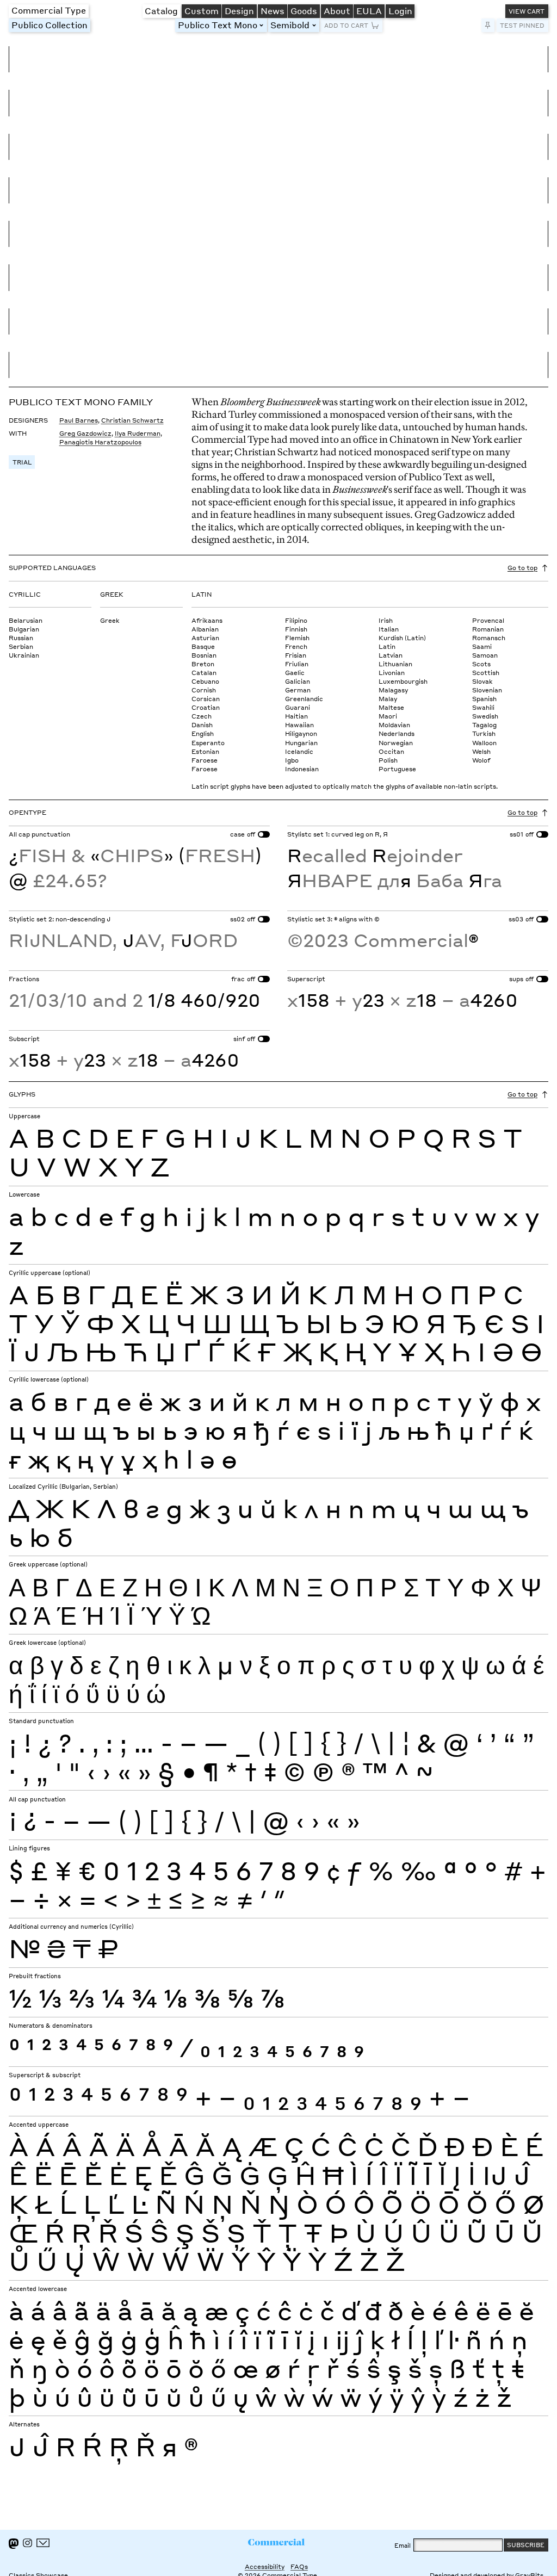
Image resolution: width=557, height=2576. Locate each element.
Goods (304, 11)
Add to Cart (346, 25)
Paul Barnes (79, 420)
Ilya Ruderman (138, 433)
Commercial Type (49, 10)
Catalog (161, 11)
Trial (22, 462)
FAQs (299, 2566)
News (273, 11)
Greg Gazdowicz (85, 433)
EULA (369, 11)
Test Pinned (522, 25)
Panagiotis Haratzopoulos (100, 442)
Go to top (522, 568)
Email (403, 2545)
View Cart (527, 11)
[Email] (43, 2543)
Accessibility (265, 2566)
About (337, 11)
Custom (202, 11)
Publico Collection (49, 25)
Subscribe (526, 2545)
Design (239, 11)
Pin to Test (488, 25)
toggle (263, 25)
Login (400, 11)
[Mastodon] (14, 2544)
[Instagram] (27, 2543)
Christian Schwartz (132, 420)
